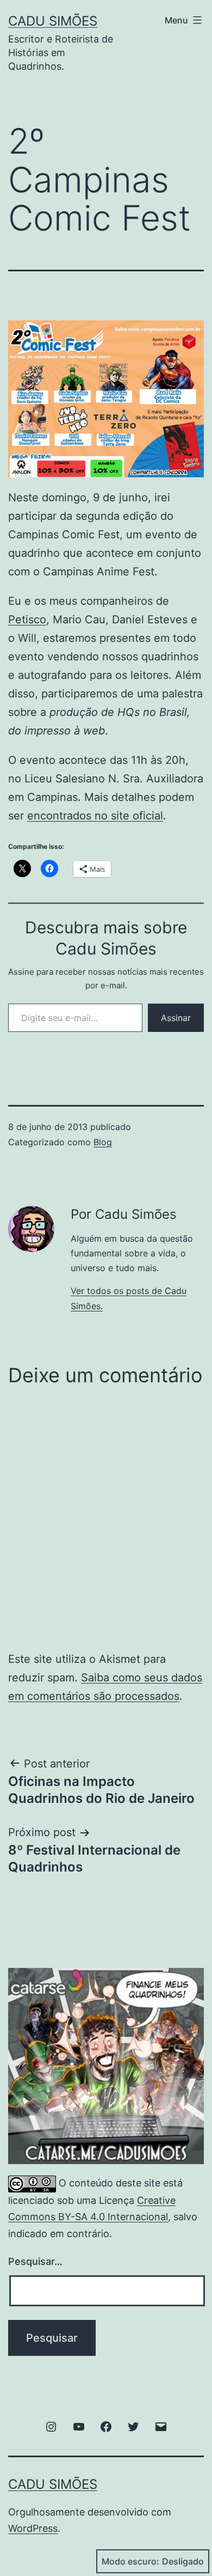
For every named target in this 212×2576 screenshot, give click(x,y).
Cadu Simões (53, 21)
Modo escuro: (130, 2561)
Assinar (176, 1018)
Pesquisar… (35, 2261)
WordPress (33, 2528)
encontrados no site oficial (95, 816)
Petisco (27, 619)
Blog (103, 1142)
